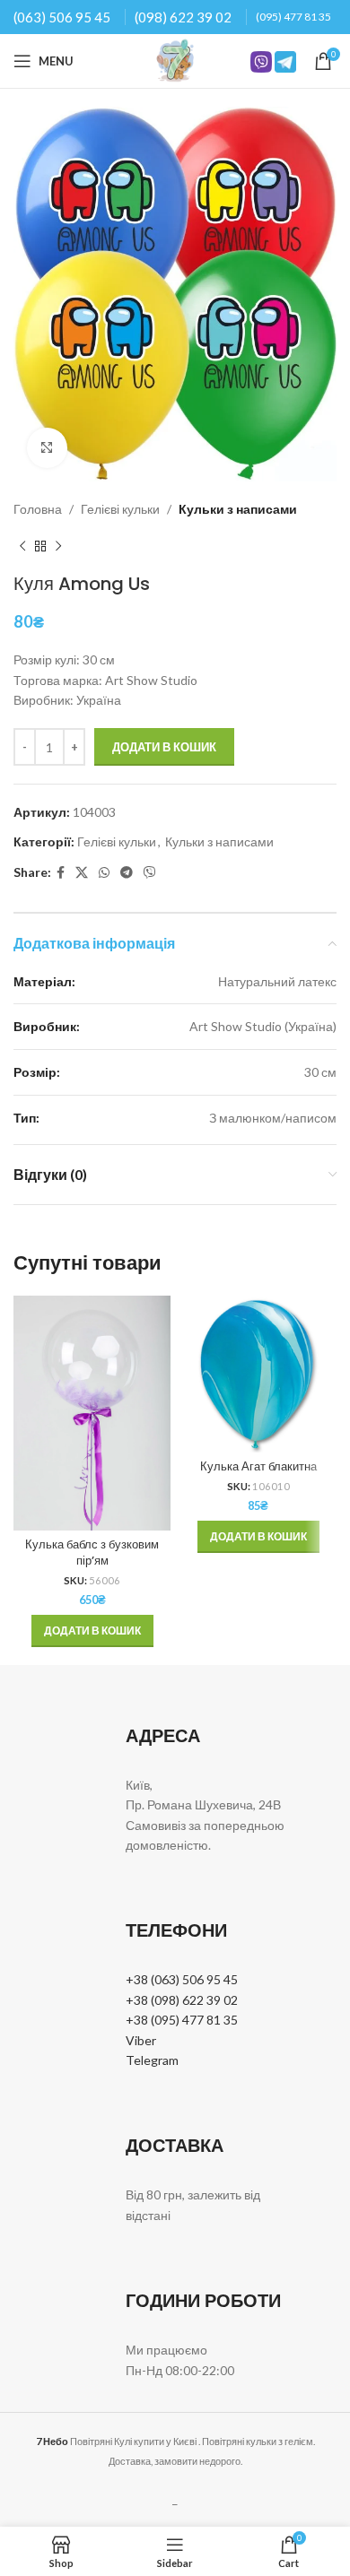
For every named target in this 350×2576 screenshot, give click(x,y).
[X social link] (82, 873)
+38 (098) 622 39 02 (182, 2000)
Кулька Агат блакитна (258, 1466)
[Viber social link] (150, 873)
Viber (141, 2040)
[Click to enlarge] (47, 448)
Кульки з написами (238, 509)
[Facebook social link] (61, 873)
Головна (38, 509)
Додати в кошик (164, 747)
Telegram (152, 2060)
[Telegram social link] (127, 873)
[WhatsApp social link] (104, 873)
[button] (92, 1631)
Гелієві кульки (120, 509)
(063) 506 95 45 (62, 17)
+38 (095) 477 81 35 (182, 2020)
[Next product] (58, 546)
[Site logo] (175, 60)
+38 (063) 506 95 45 (182, 1979)
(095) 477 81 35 (293, 17)
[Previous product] (22, 546)
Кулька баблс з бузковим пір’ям (92, 1553)
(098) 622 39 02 (183, 17)
